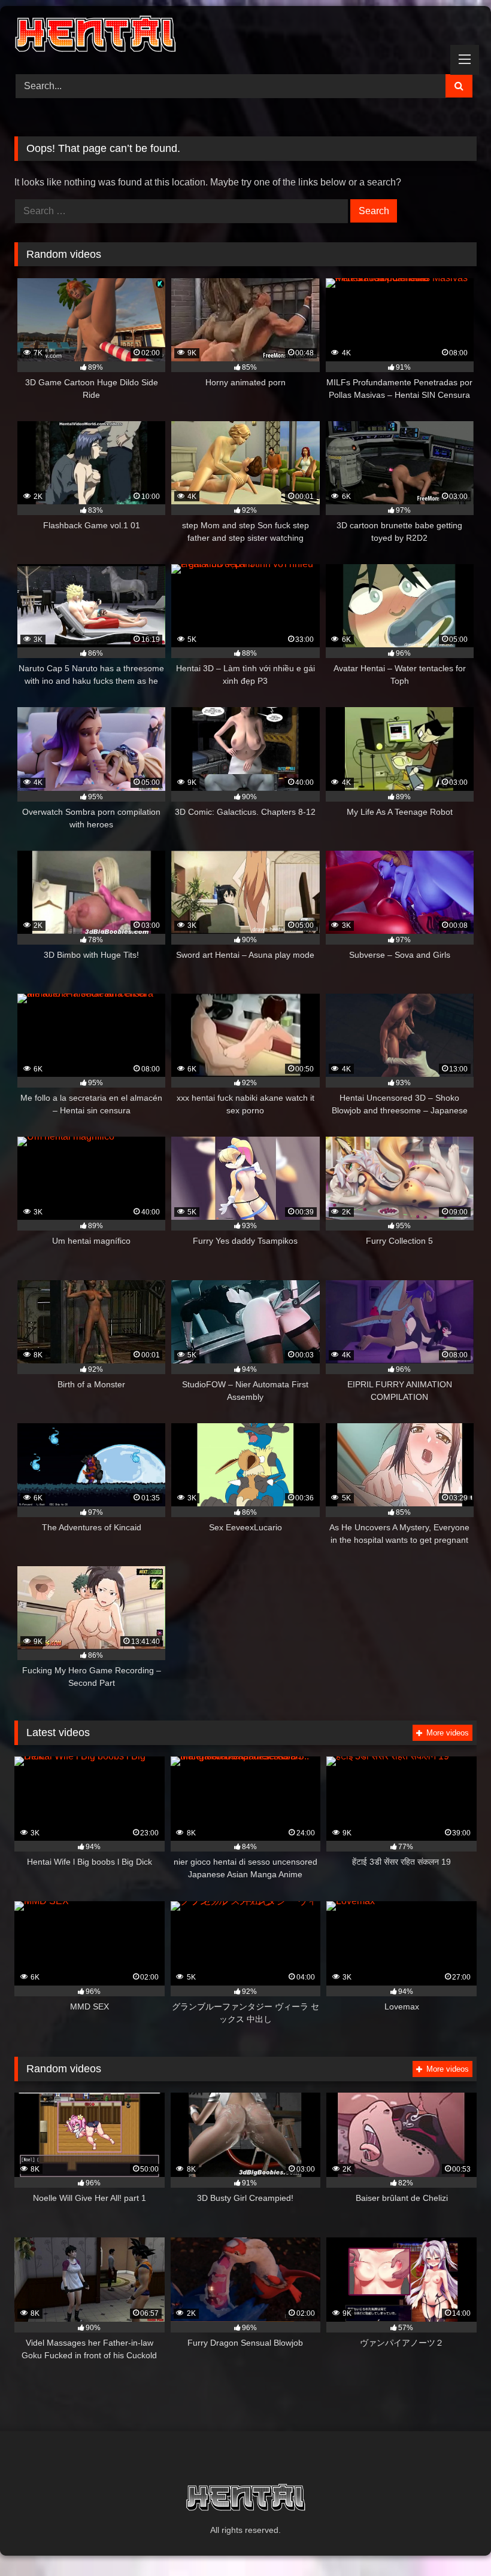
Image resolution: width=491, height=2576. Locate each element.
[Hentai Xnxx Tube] (245, 36)
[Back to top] (454, 2540)
